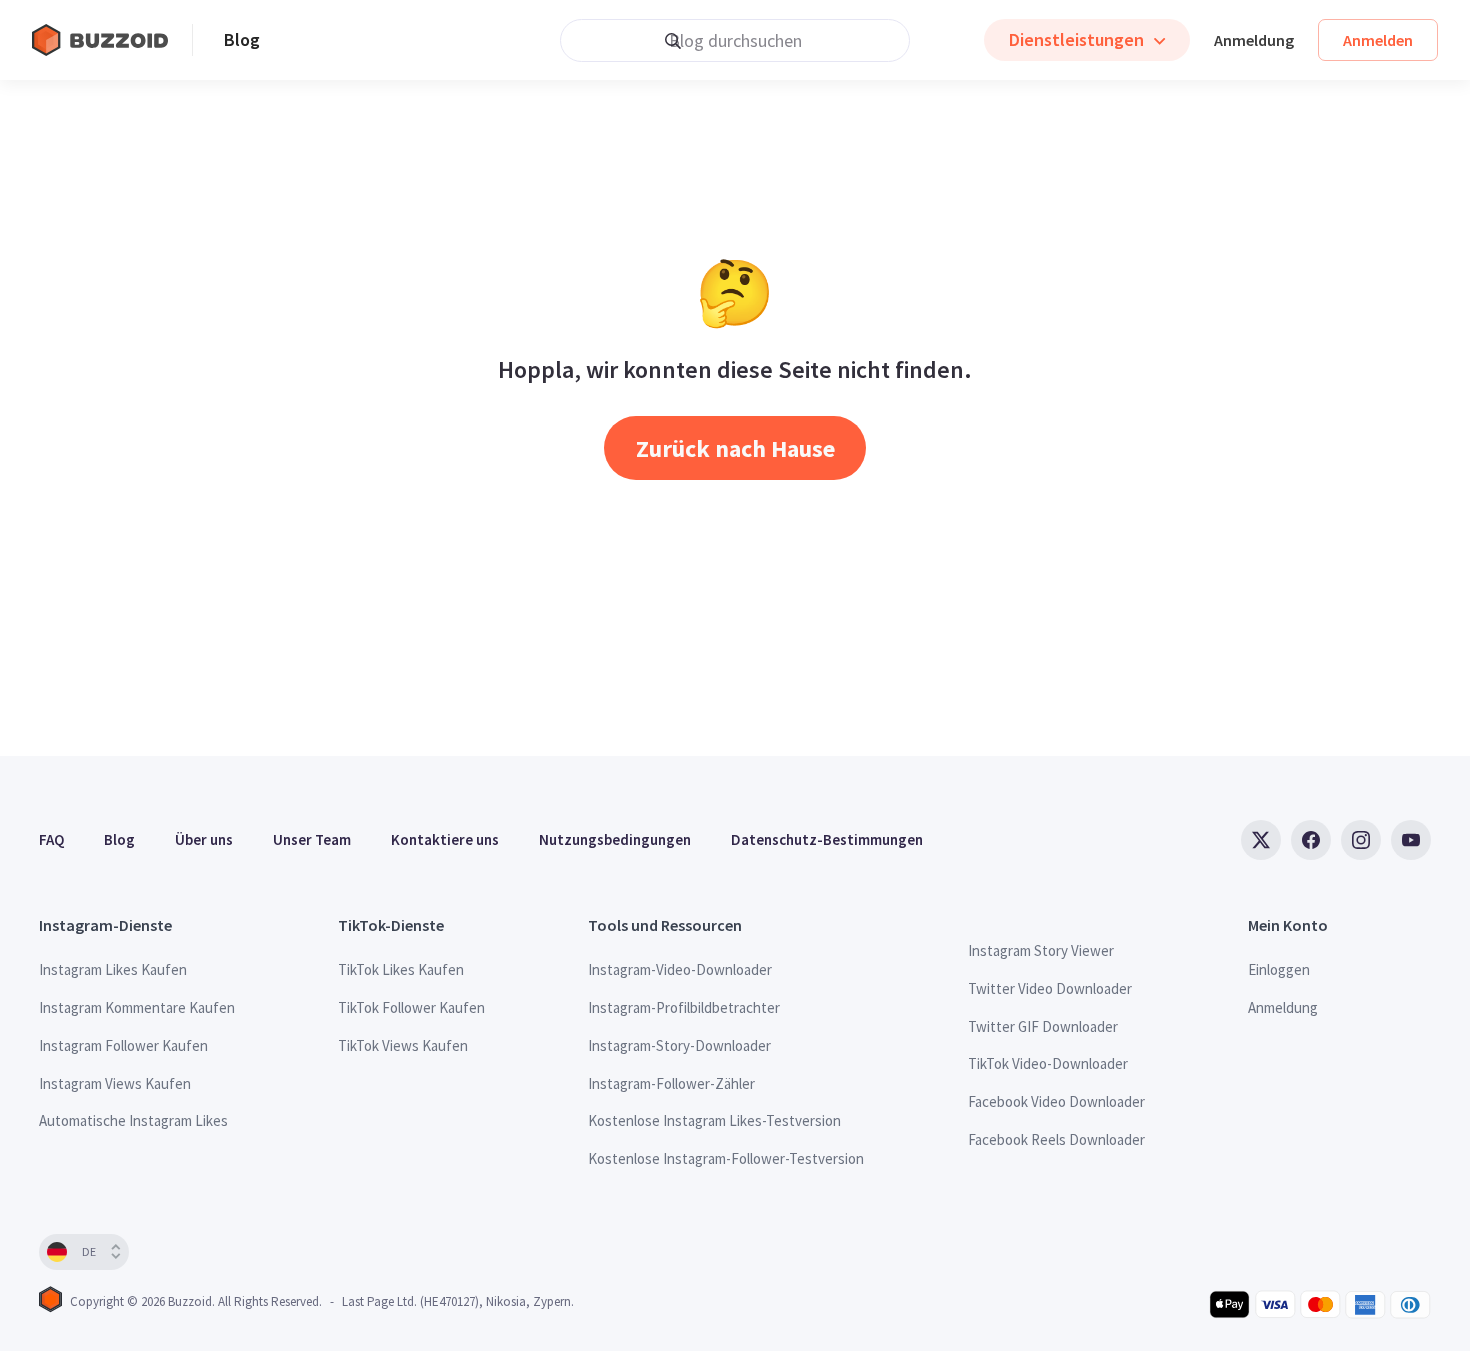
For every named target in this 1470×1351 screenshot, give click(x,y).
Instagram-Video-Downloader (680, 969)
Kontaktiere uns (445, 839)
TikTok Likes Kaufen (401, 969)
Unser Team (312, 839)
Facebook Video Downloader (1056, 1101)
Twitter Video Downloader (1050, 988)
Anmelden (1378, 40)
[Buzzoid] (112, 40)
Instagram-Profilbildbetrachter (684, 1007)
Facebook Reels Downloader (1056, 1139)
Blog (242, 39)
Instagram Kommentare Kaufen (137, 1007)
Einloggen (1279, 969)
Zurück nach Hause (735, 448)
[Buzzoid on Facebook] (1311, 840)
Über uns (204, 839)
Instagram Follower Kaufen (123, 1045)
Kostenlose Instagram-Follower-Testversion (726, 1158)
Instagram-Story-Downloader (679, 1045)
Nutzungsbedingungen (615, 839)
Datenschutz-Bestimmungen (827, 839)
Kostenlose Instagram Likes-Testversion (714, 1120)
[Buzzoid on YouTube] (1411, 840)
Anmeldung (1254, 40)
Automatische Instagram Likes (133, 1120)
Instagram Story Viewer (1041, 950)
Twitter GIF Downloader (1043, 1026)
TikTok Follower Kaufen (411, 1007)
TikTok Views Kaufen (403, 1045)
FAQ (51, 839)
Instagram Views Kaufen (115, 1083)
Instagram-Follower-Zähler (671, 1083)
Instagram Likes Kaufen (113, 969)
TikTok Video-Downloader (1048, 1063)
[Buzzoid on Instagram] (1361, 840)
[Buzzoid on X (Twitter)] (1261, 840)
